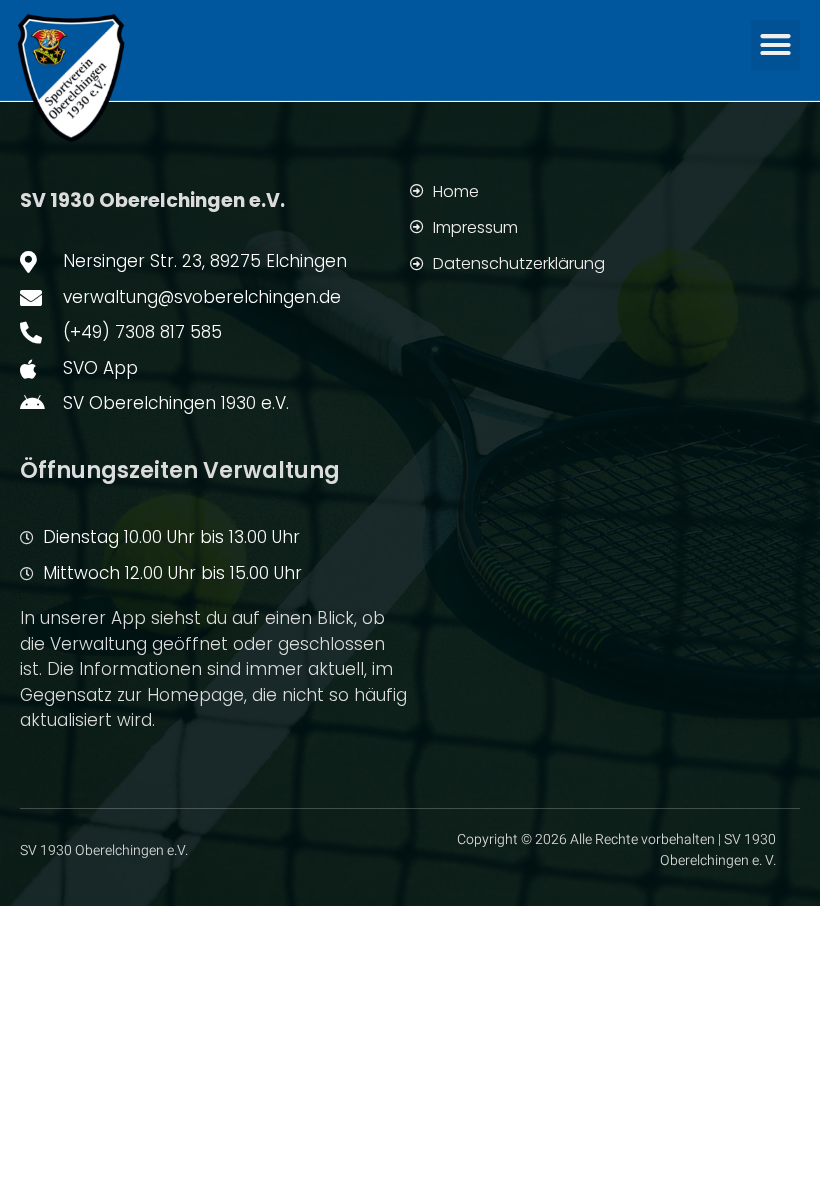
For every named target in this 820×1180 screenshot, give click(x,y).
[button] (776, 45)
